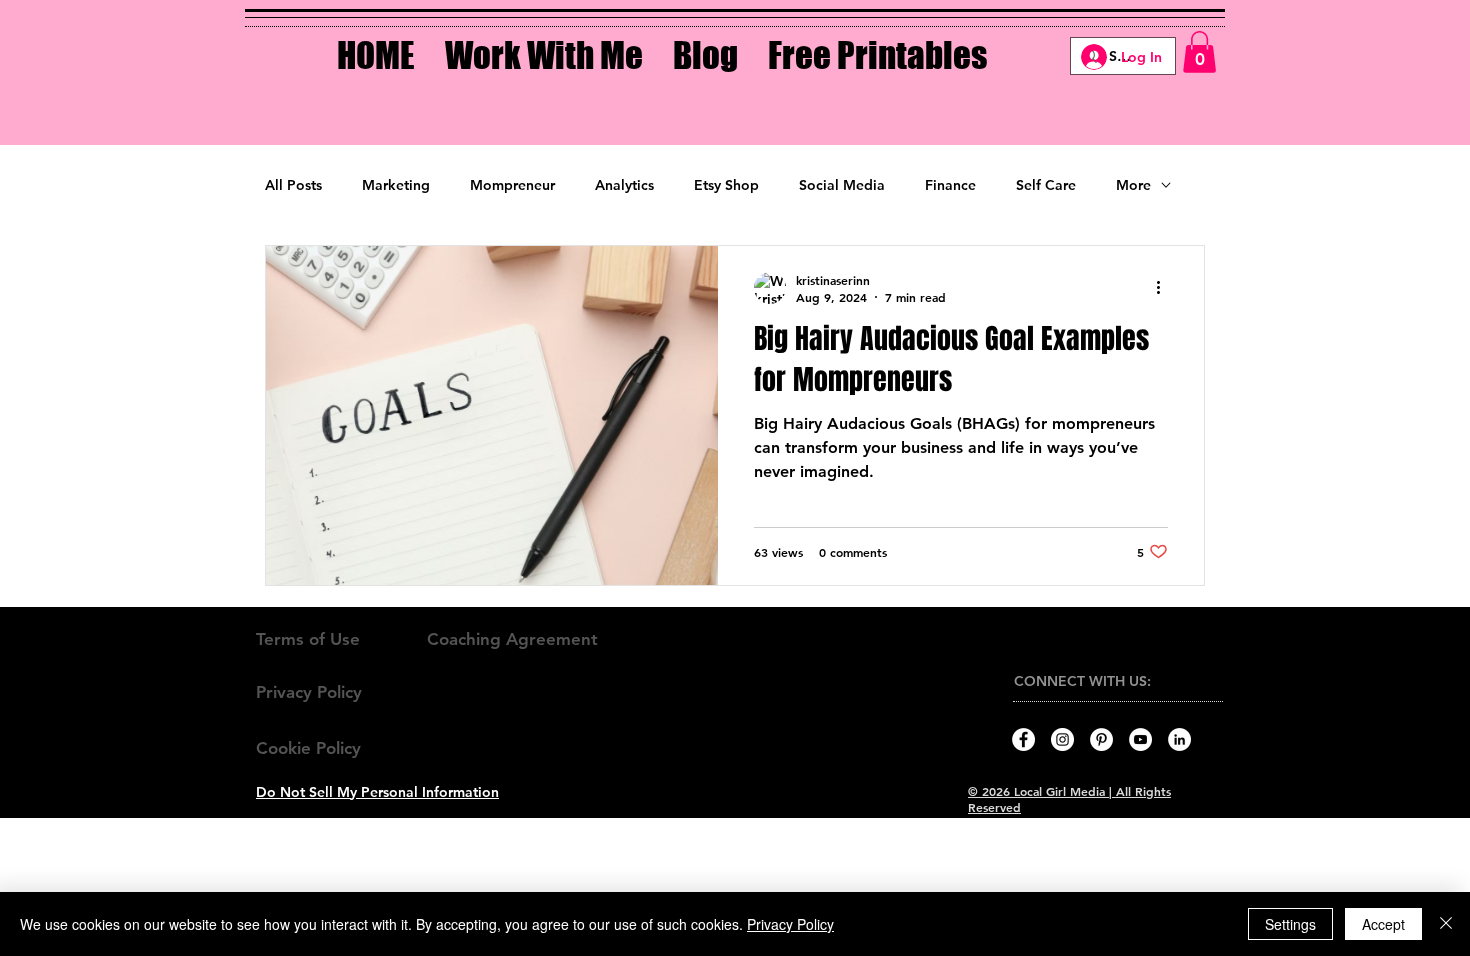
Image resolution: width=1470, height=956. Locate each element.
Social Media (842, 185)
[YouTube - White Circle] (1140, 739)
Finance (950, 185)
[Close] (1446, 924)
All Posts (293, 185)
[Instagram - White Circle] (1062, 739)
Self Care (1046, 185)
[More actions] (1165, 288)
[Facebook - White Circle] (1023, 739)
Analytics (624, 185)
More (1133, 185)
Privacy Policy (790, 924)
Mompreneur (512, 185)
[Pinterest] (1101, 739)
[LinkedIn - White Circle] (1179, 739)
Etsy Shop (726, 185)
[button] (544, 41)
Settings (1290, 924)
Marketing (396, 185)
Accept (1383, 924)
